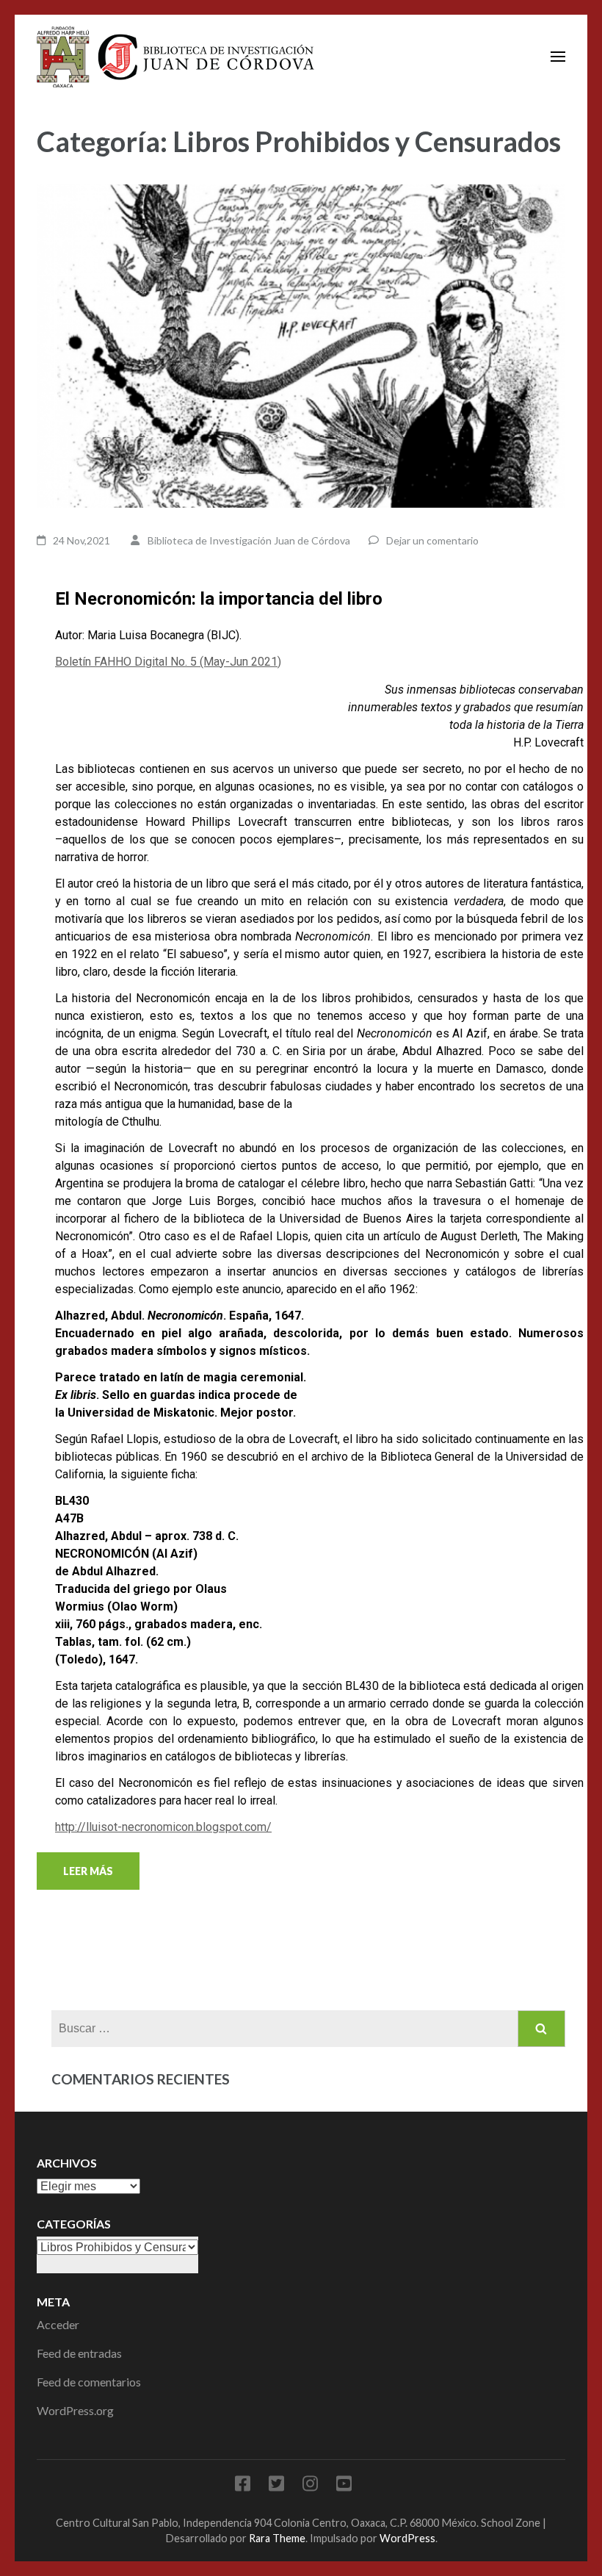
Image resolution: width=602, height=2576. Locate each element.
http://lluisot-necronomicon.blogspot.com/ (163, 1827)
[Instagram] (310, 2486)
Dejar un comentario (432, 540)
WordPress (407, 2538)
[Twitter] (276, 2486)
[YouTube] (344, 2486)
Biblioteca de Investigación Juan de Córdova (249, 540)
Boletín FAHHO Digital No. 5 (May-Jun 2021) (168, 662)
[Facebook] (243, 2486)
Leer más (88, 1871)
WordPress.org (75, 2410)
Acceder (58, 2324)
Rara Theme (277, 2538)
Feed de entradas (79, 2353)
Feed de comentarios (89, 2382)
